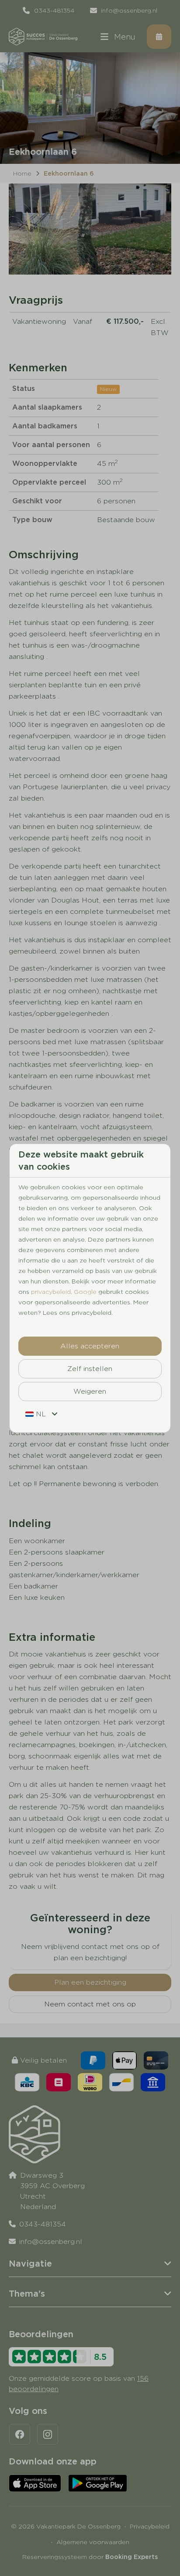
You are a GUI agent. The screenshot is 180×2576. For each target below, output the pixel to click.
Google (85, 1292)
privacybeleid (51, 1292)
